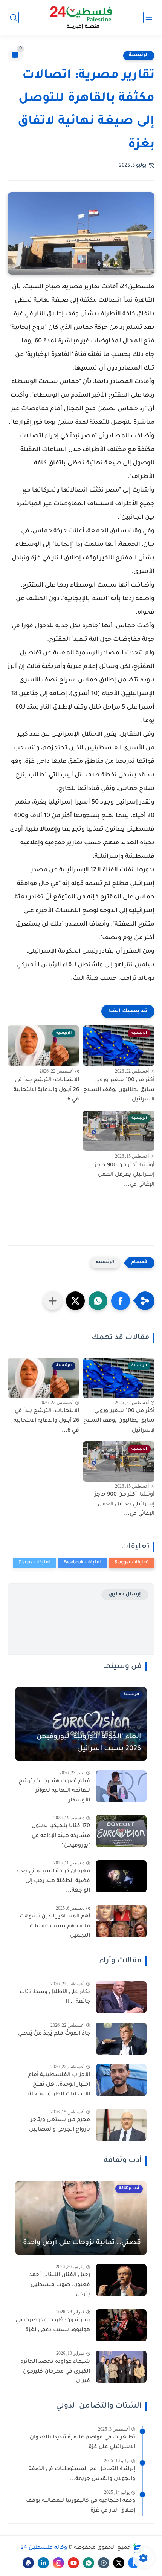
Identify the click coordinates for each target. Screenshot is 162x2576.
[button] (121, 1301)
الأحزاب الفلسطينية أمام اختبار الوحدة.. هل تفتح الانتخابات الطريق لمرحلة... (56, 2085)
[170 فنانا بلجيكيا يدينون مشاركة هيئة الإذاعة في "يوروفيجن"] (121, 1831)
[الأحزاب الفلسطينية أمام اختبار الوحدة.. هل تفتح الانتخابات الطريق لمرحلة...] (121, 2080)
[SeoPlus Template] (137, 2548)
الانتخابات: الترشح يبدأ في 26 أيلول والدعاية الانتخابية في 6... (46, 1090)
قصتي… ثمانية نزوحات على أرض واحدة (82, 2243)
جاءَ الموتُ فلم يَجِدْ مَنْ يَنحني (54, 2034)
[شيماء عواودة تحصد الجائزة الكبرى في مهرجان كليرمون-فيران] (121, 2367)
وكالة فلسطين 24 (44, 2548)
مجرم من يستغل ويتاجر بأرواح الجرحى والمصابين (60, 2125)
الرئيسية (139, 55)
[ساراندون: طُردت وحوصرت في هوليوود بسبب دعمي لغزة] (121, 2325)
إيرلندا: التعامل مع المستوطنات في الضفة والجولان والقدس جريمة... (82, 2474)
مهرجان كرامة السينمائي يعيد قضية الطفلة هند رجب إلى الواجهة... (53, 1881)
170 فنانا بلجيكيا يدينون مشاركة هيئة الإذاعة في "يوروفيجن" (61, 1836)
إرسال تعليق (125, 1594)
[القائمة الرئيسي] (149, 18)
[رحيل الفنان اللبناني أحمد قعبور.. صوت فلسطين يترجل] (121, 2280)
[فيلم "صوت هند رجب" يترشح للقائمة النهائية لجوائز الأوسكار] (121, 1786)
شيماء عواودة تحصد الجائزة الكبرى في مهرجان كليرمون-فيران (55, 2372)
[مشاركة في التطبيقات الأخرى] (53, 1301)
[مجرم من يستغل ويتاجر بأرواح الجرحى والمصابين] (121, 2125)
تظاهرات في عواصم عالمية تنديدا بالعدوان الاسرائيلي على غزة (83, 2443)
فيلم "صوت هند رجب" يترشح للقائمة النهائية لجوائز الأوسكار (54, 1791)
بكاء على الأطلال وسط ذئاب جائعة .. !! (55, 1997)
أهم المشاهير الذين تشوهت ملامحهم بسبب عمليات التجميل (55, 1926)
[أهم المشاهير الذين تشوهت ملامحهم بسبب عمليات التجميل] (121, 1921)
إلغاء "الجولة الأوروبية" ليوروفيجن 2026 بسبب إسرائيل (89, 1743)
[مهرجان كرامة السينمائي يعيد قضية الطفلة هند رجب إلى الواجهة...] (121, 1876)
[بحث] (13, 18)
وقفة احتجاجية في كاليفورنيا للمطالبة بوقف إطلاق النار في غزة (81, 2506)
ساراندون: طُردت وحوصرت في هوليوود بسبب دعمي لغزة (53, 2325)
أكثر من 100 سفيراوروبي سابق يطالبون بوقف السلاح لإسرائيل (119, 1090)
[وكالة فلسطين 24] (81, 18)
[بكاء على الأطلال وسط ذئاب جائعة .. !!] (121, 1997)
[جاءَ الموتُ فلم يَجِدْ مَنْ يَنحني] (121, 2039)
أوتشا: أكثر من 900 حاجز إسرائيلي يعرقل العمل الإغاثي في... (125, 1175)
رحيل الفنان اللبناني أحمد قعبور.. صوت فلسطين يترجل (60, 2285)
